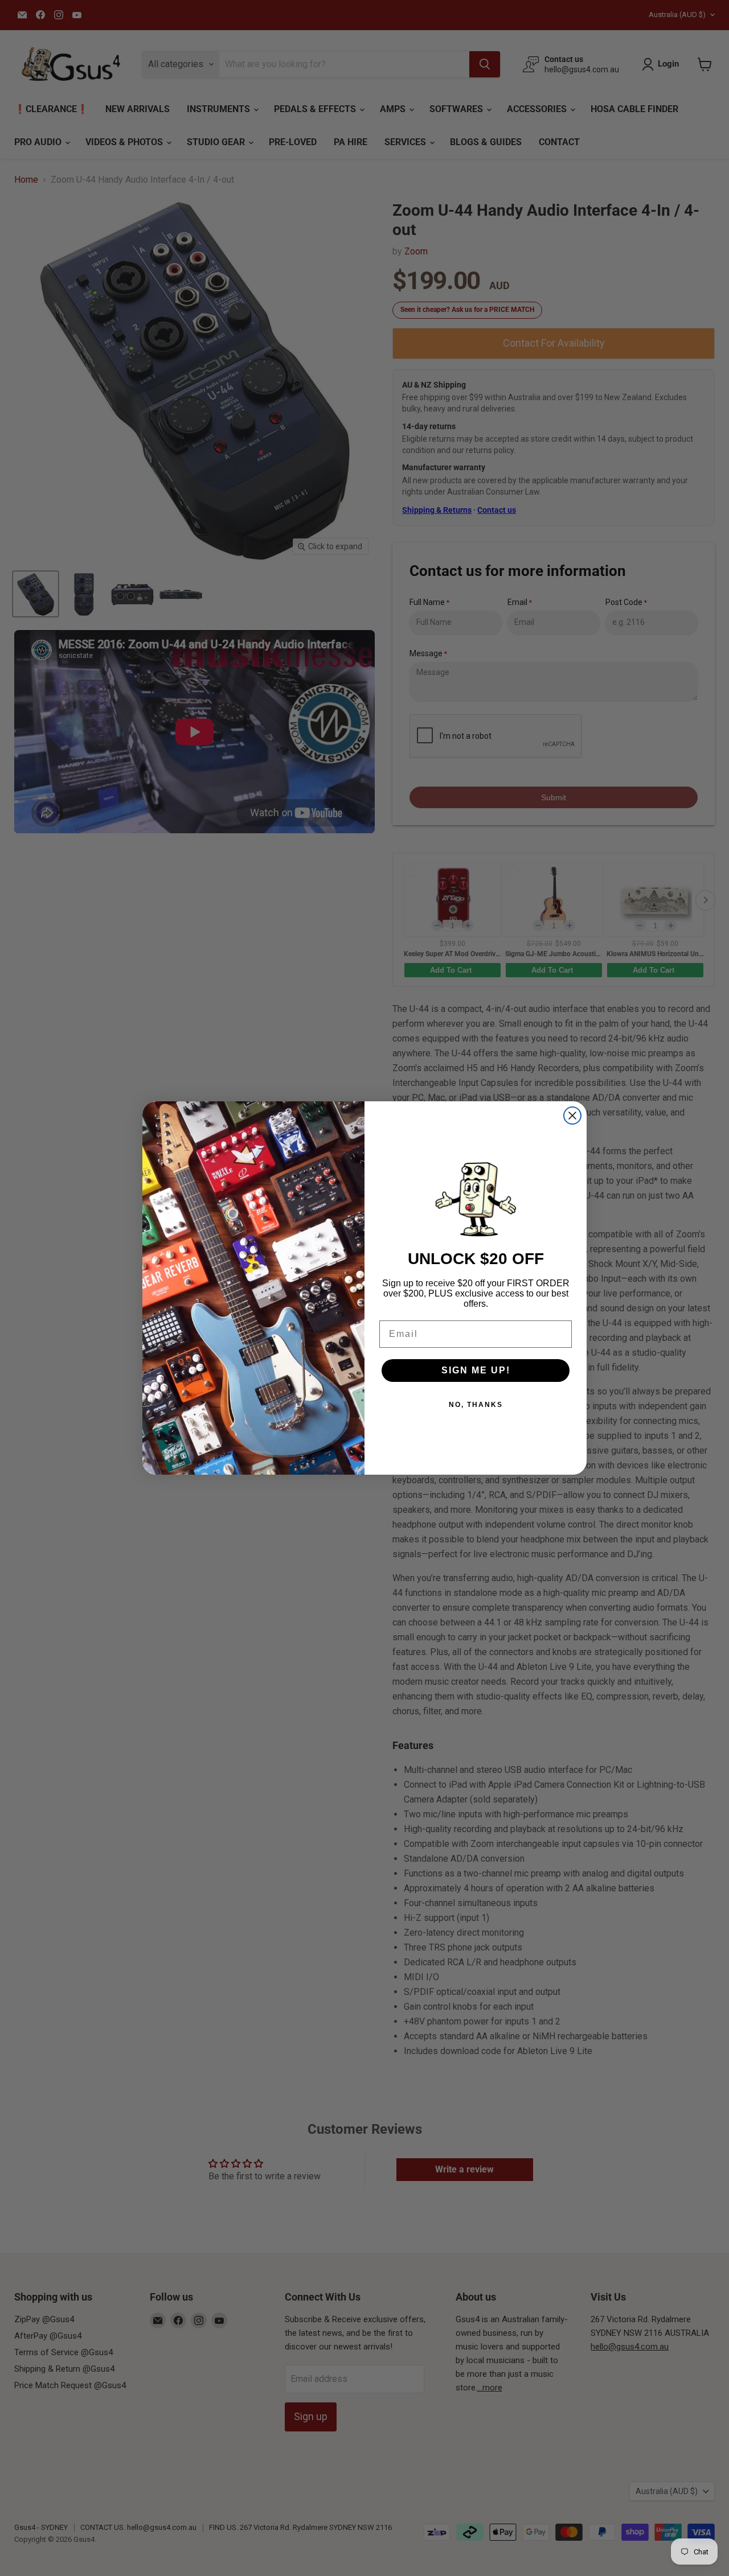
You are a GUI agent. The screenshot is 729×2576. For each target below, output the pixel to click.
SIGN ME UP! (476, 1370)
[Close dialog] (572, 1116)
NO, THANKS (476, 1405)
